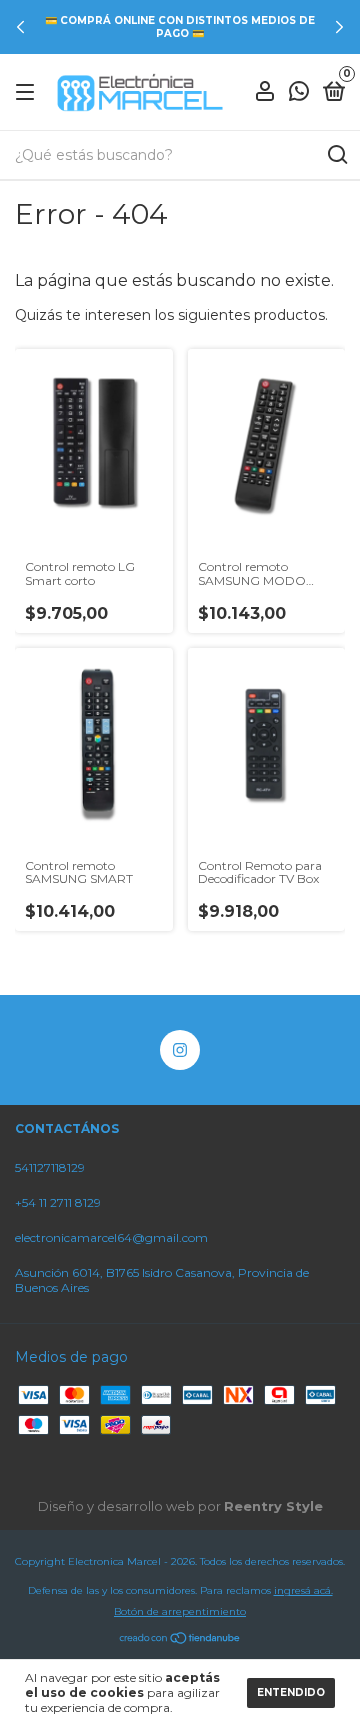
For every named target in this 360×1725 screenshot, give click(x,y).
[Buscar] (336, 155)
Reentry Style (273, 1506)
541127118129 (50, 1167)
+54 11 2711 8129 (58, 1202)
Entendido (291, 1692)
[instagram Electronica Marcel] (180, 1050)
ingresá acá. (303, 1590)
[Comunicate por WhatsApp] (299, 93)
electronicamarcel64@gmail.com (111, 1237)
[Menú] (28, 92)
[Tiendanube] (180, 1640)
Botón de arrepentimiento (180, 1611)
